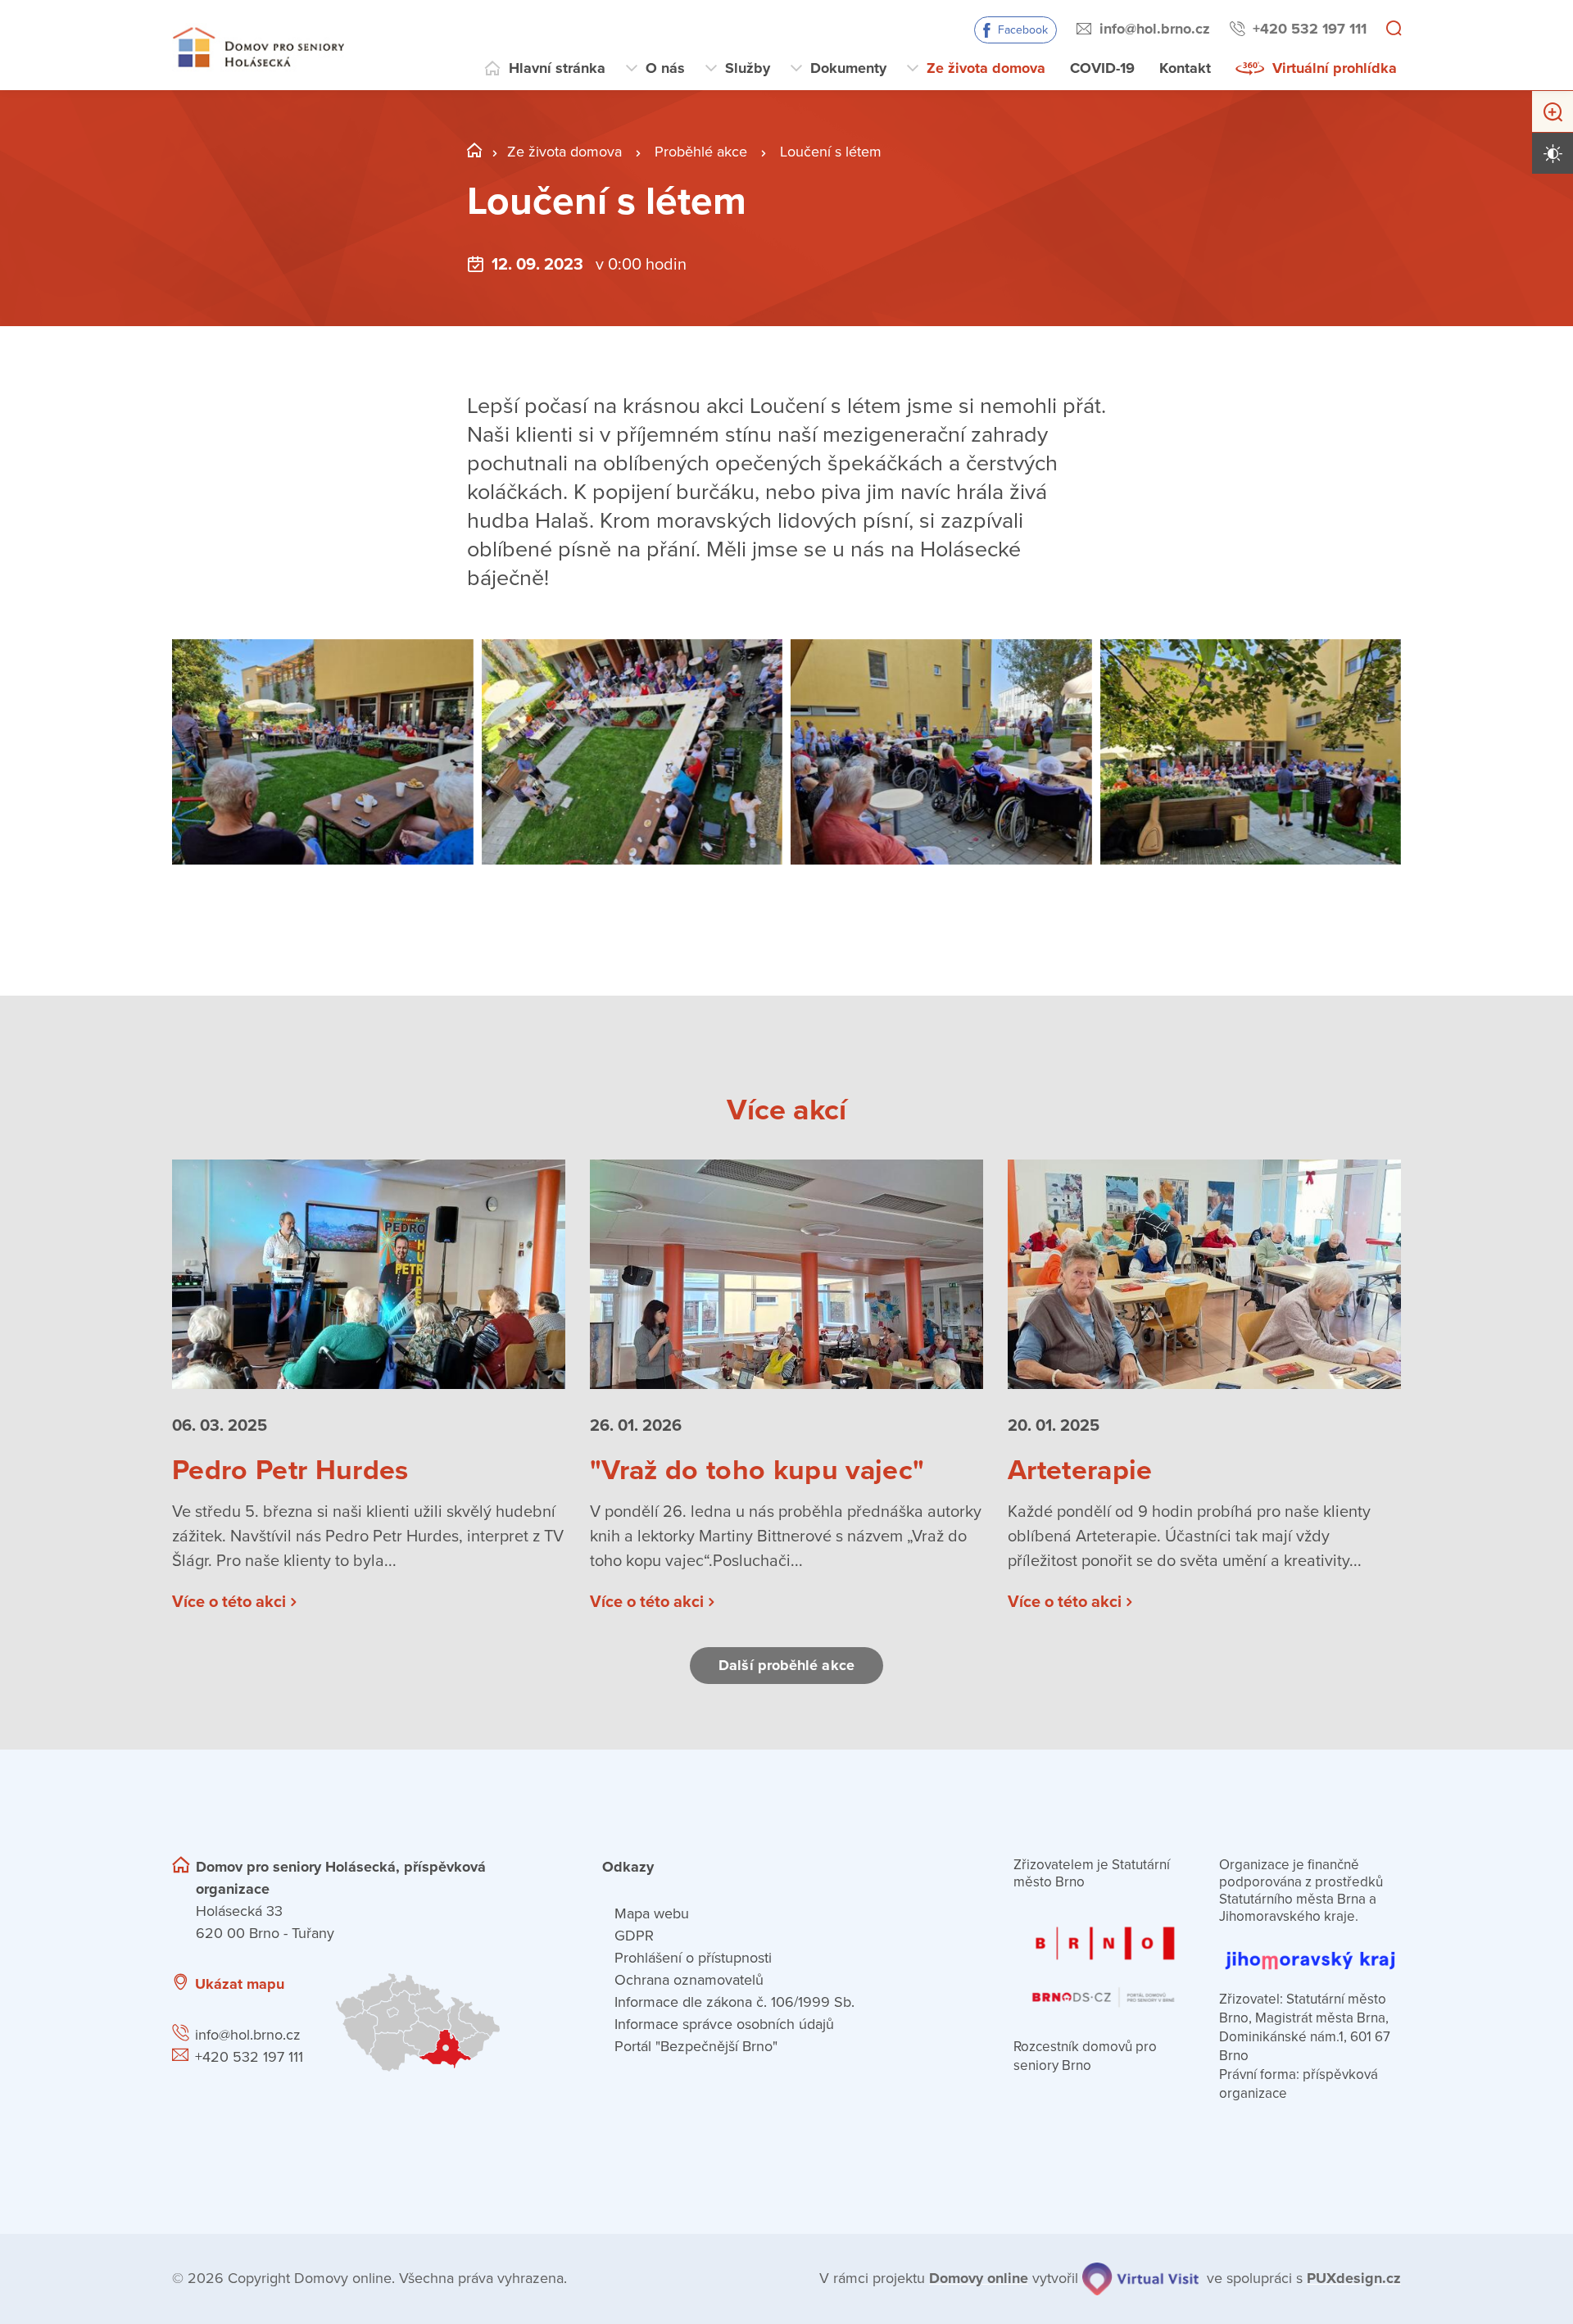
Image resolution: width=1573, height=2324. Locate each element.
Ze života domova (986, 68)
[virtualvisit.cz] (1140, 2279)
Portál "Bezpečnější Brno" (696, 2046)
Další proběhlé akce (786, 1665)
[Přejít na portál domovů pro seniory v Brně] (1104, 1958)
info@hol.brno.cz (1155, 29)
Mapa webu (652, 1913)
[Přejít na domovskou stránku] (258, 45)
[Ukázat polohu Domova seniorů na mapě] (448, 2022)
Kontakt (1185, 68)
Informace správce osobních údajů (724, 2024)
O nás (665, 68)
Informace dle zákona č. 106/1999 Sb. (734, 2002)
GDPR (634, 1936)
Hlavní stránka (557, 68)
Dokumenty (848, 68)
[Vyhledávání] (1394, 30)
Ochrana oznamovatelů (689, 1980)
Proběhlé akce (701, 152)
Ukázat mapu (240, 1984)
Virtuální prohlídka (1335, 68)
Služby (748, 68)
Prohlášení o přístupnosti (693, 1958)
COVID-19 (1102, 68)
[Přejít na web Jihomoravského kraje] (1310, 1951)
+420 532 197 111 (1310, 29)
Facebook (1023, 30)
